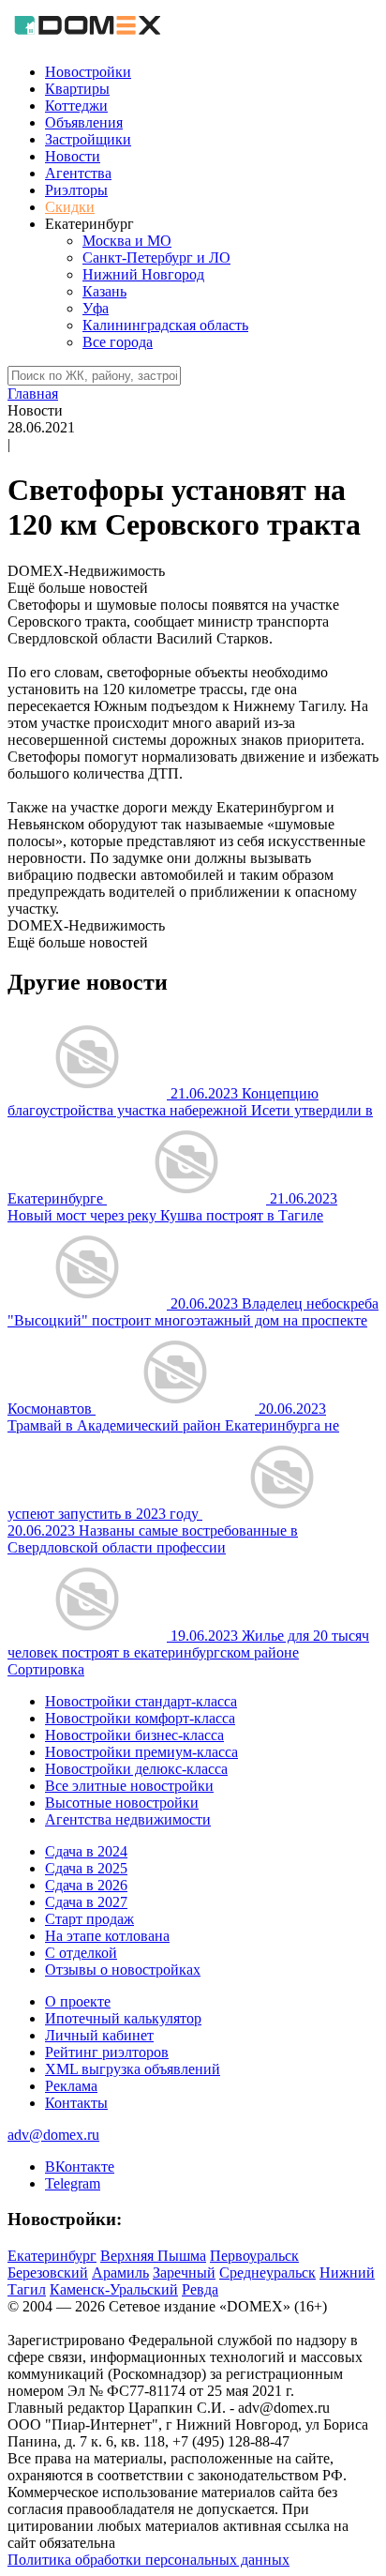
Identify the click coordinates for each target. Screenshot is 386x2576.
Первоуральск (254, 2256)
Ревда (200, 2289)
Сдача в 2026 (86, 1885)
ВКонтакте (80, 2167)
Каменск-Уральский (114, 2289)
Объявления (84, 122)
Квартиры (77, 89)
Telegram (73, 2183)
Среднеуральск (267, 2273)
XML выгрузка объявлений (133, 2069)
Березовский (48, 2273)
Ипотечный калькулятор (123, 2018)
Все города (118, 342)
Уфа (96, 308)
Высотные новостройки (122, 1803)
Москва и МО (127, 241)
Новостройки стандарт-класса (141, 1701)
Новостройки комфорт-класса (140, 1718)
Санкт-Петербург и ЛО (156, 258)
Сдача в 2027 (86, 1902)
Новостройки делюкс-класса (136, 1769)
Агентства (78, 173)
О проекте (78, 2001)
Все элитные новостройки (129, 1786)
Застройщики (88, 139)
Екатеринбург (52, 2256)
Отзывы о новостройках (123, 1970)
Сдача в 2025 (86, 1868)
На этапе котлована (107, 1936)
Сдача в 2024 (86, 1851)
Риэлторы (76, 190)
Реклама (71, 2086)
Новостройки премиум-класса (141, 1752)
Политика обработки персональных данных (148, 2560)
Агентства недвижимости (128, 1819)
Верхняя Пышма (153, 2256)
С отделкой (81, 1953)
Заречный (184, 2273)
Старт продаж (89, 1919)
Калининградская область (165, 325)
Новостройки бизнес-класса (134, 1735)
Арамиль (120, 2273)
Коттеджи (76, 106)
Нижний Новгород (143, 274)
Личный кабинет (99, 2035)
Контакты (76, 2103)
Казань (104, 291)
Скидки (70, 207)
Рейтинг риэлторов (107, 2052)
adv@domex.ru (53, 2135)
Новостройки (88, 72)
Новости (73, 156)
